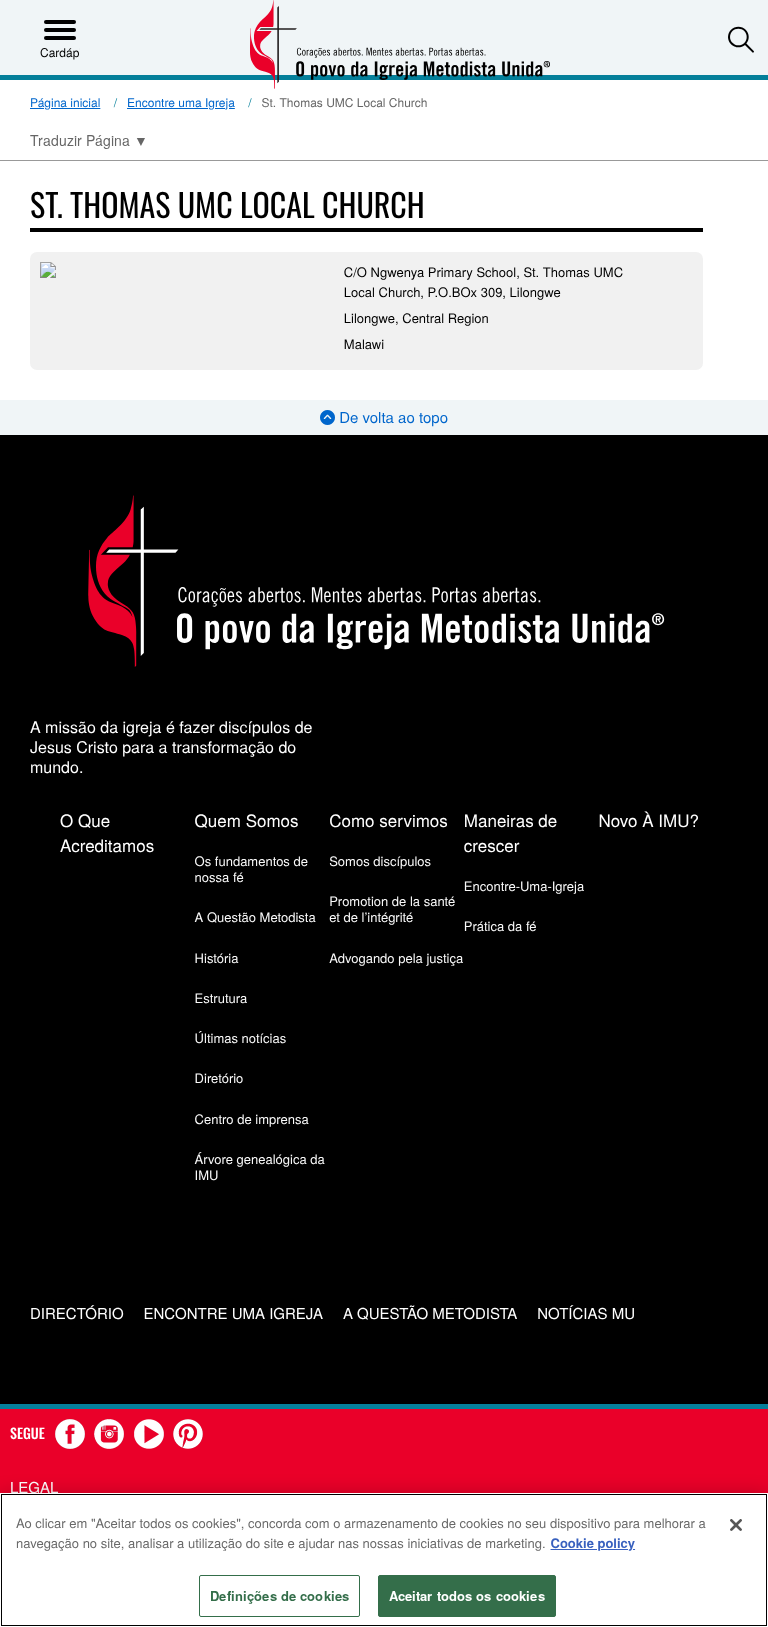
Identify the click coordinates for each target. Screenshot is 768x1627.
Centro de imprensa (252, 1118)
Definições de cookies (279, 1595)
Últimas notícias (241, 1037)
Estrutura (221, 997)
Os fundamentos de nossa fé (251, 868)
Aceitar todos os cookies (467, 1595)
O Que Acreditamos (107, 832)
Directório (77, 1314)
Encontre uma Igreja (181, 102)
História (217, 957)
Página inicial (65, 102)
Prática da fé (500, 925)
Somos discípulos (380, 860)
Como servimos (388, 819)
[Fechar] (736, 1525)
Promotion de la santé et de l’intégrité (392, 908)
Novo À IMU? (648, 819)
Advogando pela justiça (396, 957)
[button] (741, 39)
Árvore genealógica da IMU (260, 1166)
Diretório (219, 1077)
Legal (34, 1487)
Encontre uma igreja (233, 1314)
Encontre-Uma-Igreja (524, 885)
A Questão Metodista (255, 916)
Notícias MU (586, 1314)
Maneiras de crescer (510, 832)
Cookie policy (593, 1542)
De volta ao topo (391, 417)
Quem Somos (247, 819)
